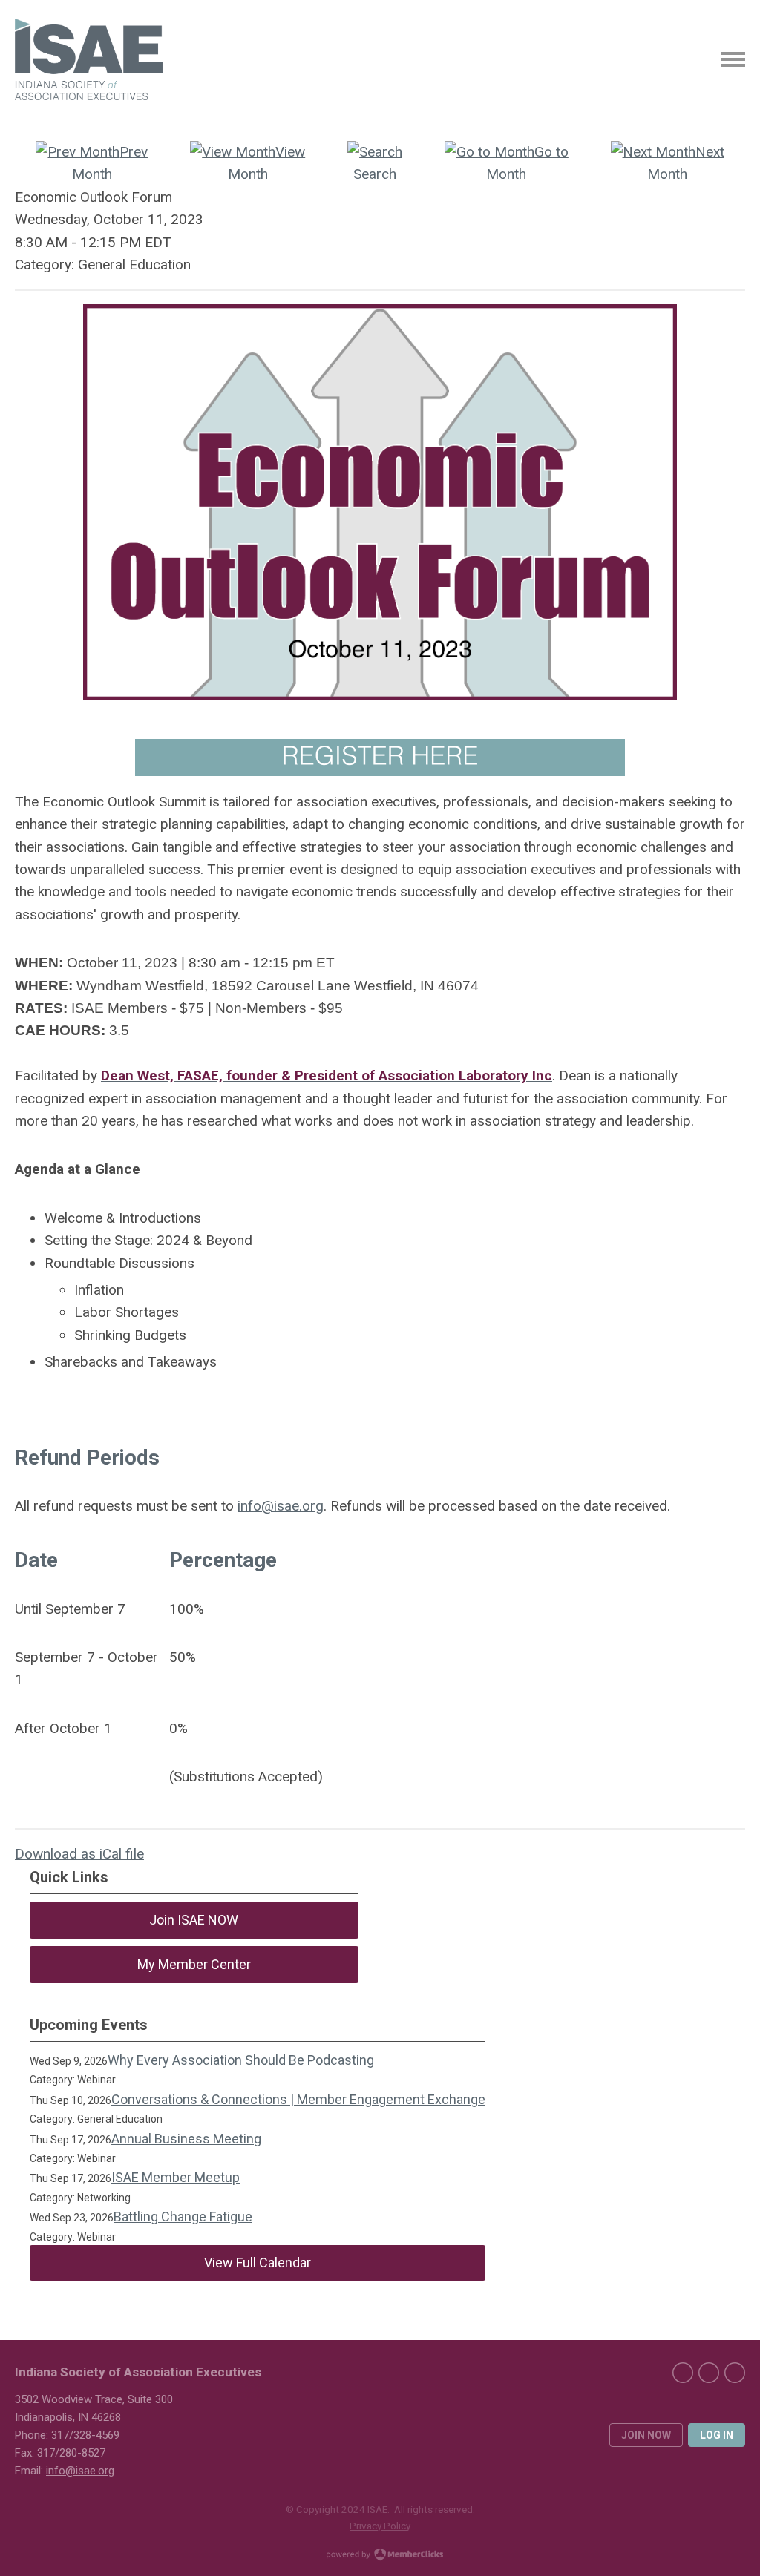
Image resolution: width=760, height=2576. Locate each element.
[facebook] (683, 2373)
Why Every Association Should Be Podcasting (241, 2060)
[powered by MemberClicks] (380, 2556)
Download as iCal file (79, 1854)
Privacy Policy (380, 2526)
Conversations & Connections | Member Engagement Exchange (298, 2099)
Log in (717, 2435)
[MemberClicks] (89, 59)
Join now (646, 2435)
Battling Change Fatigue (183, 2217)
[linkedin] (709, 2373)
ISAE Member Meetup (176, 2177)
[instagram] (735, 2373)
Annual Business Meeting (186, 2139)
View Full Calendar (258, 2263)
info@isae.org (281, 1506)
